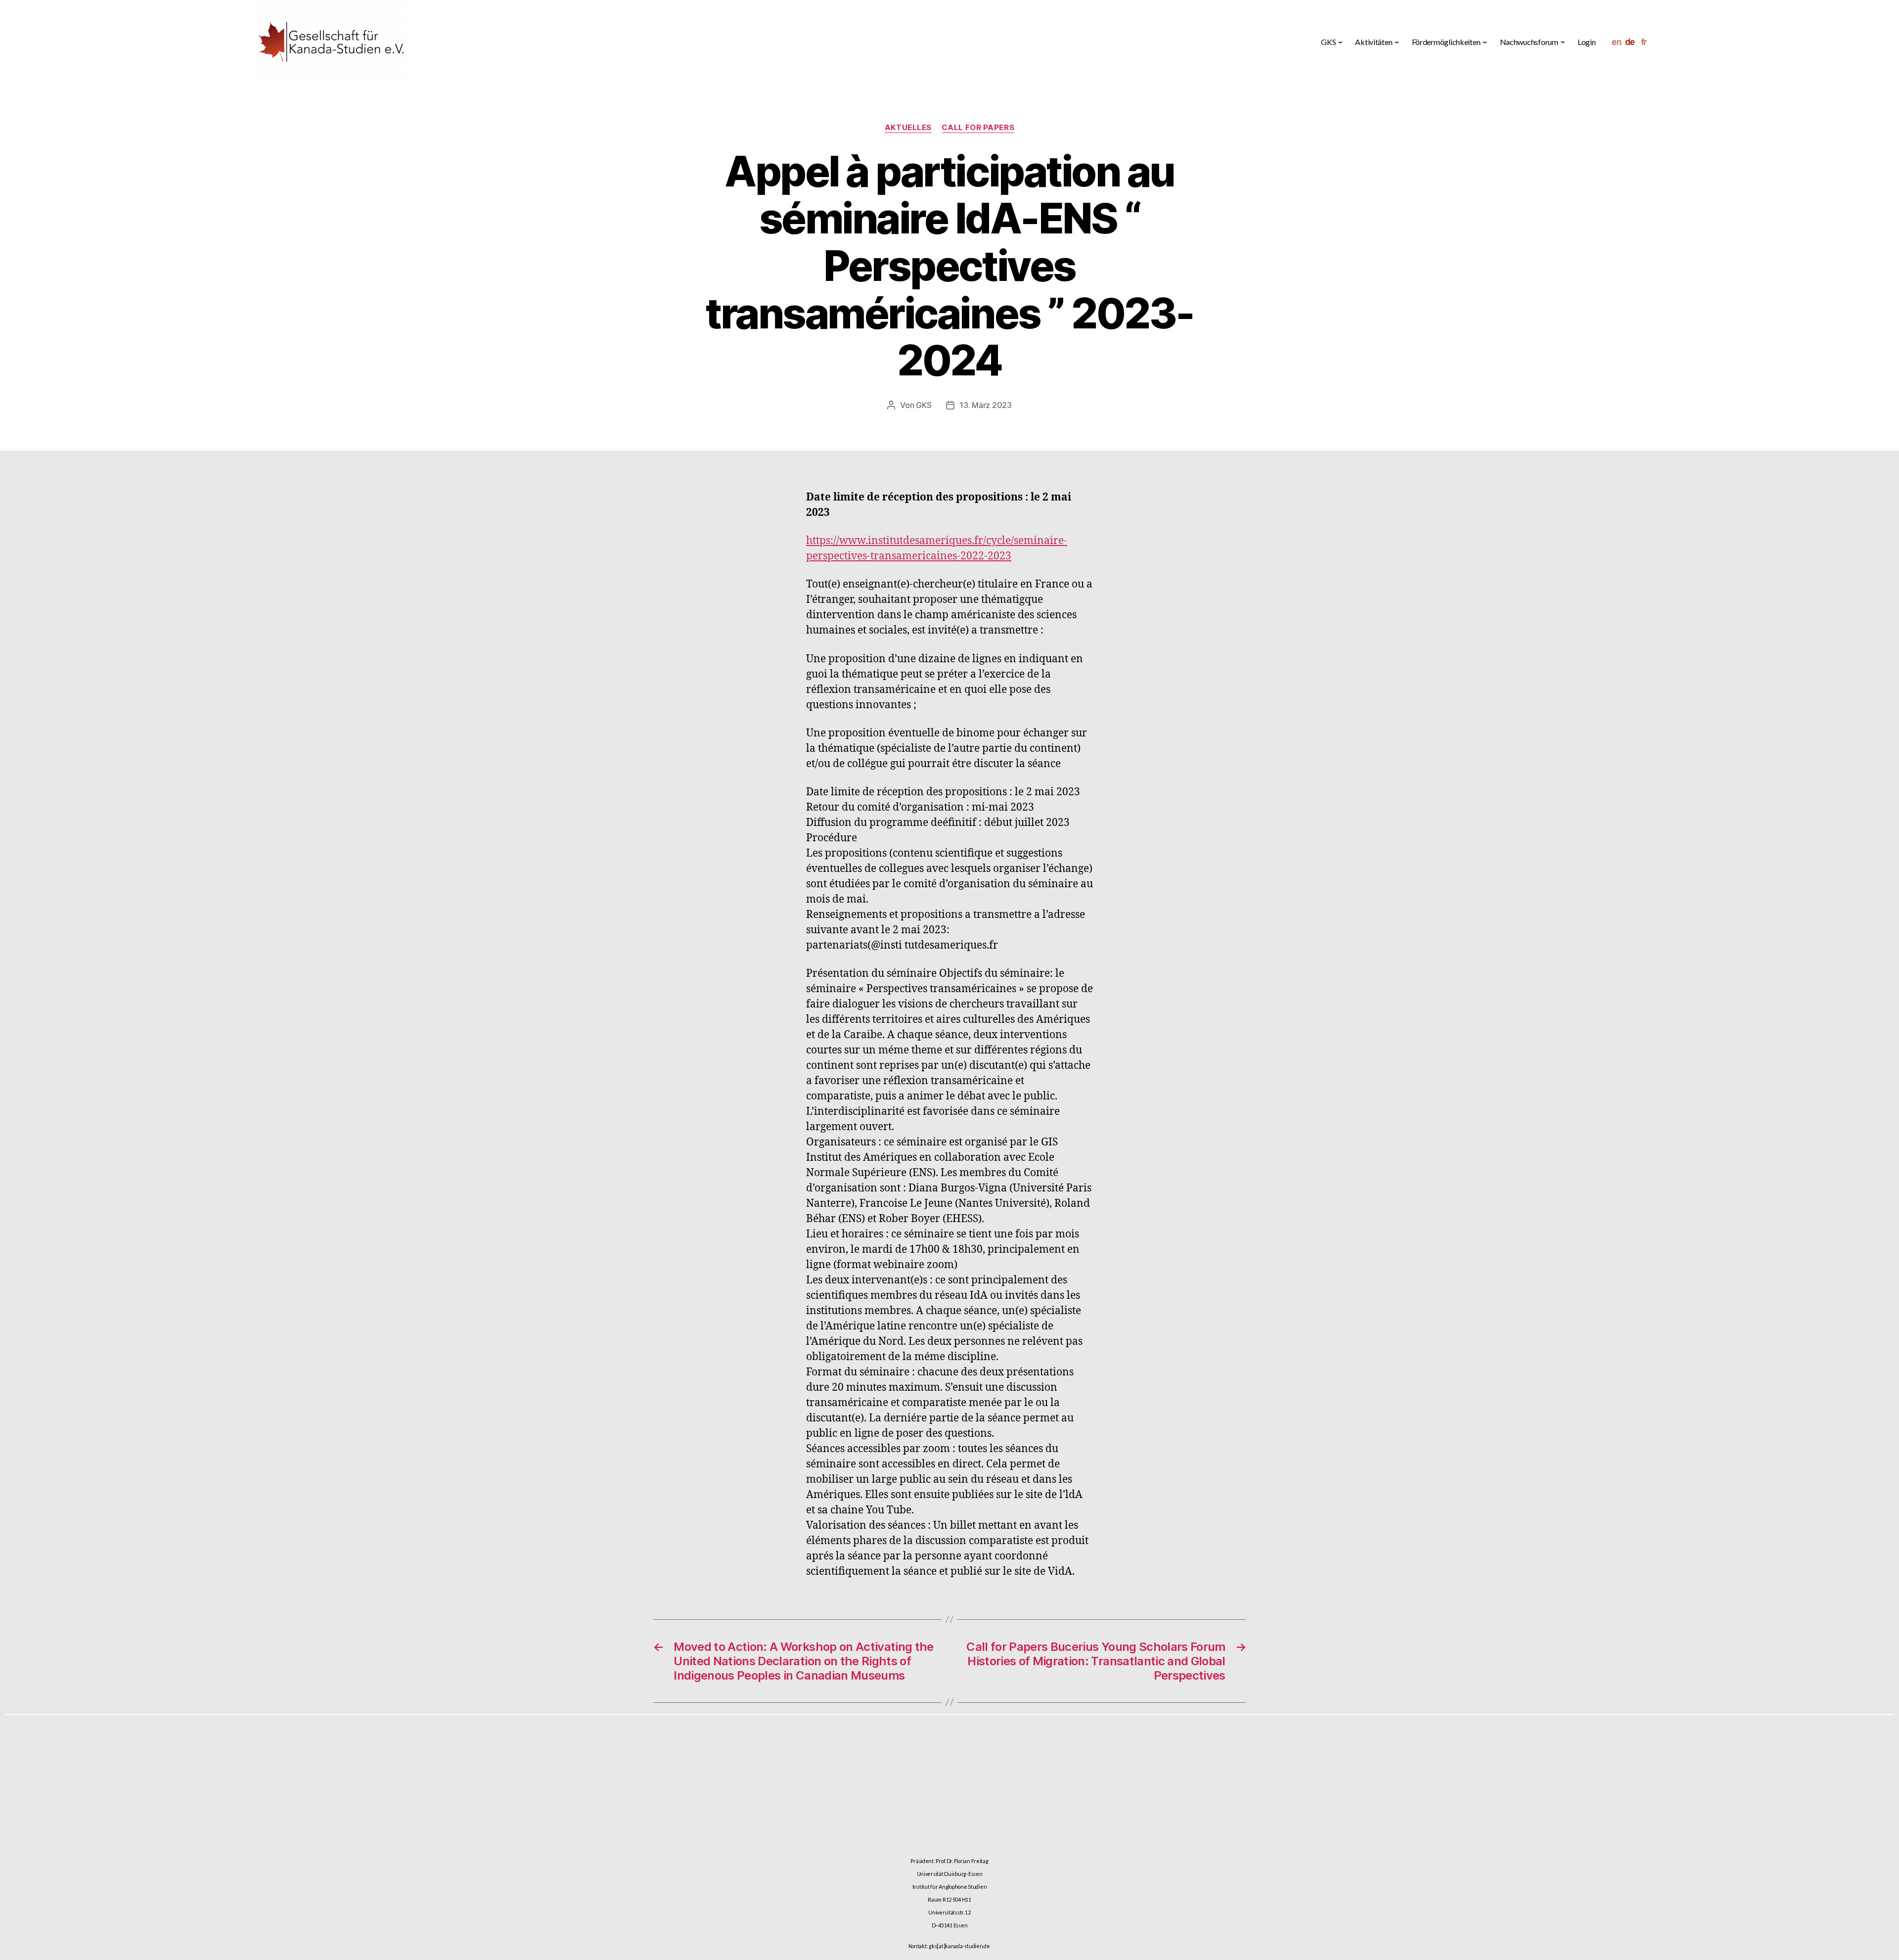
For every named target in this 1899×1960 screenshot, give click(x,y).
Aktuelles (908, 128)
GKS (924, 405)
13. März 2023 (986, 405)
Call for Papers (978, 128)
